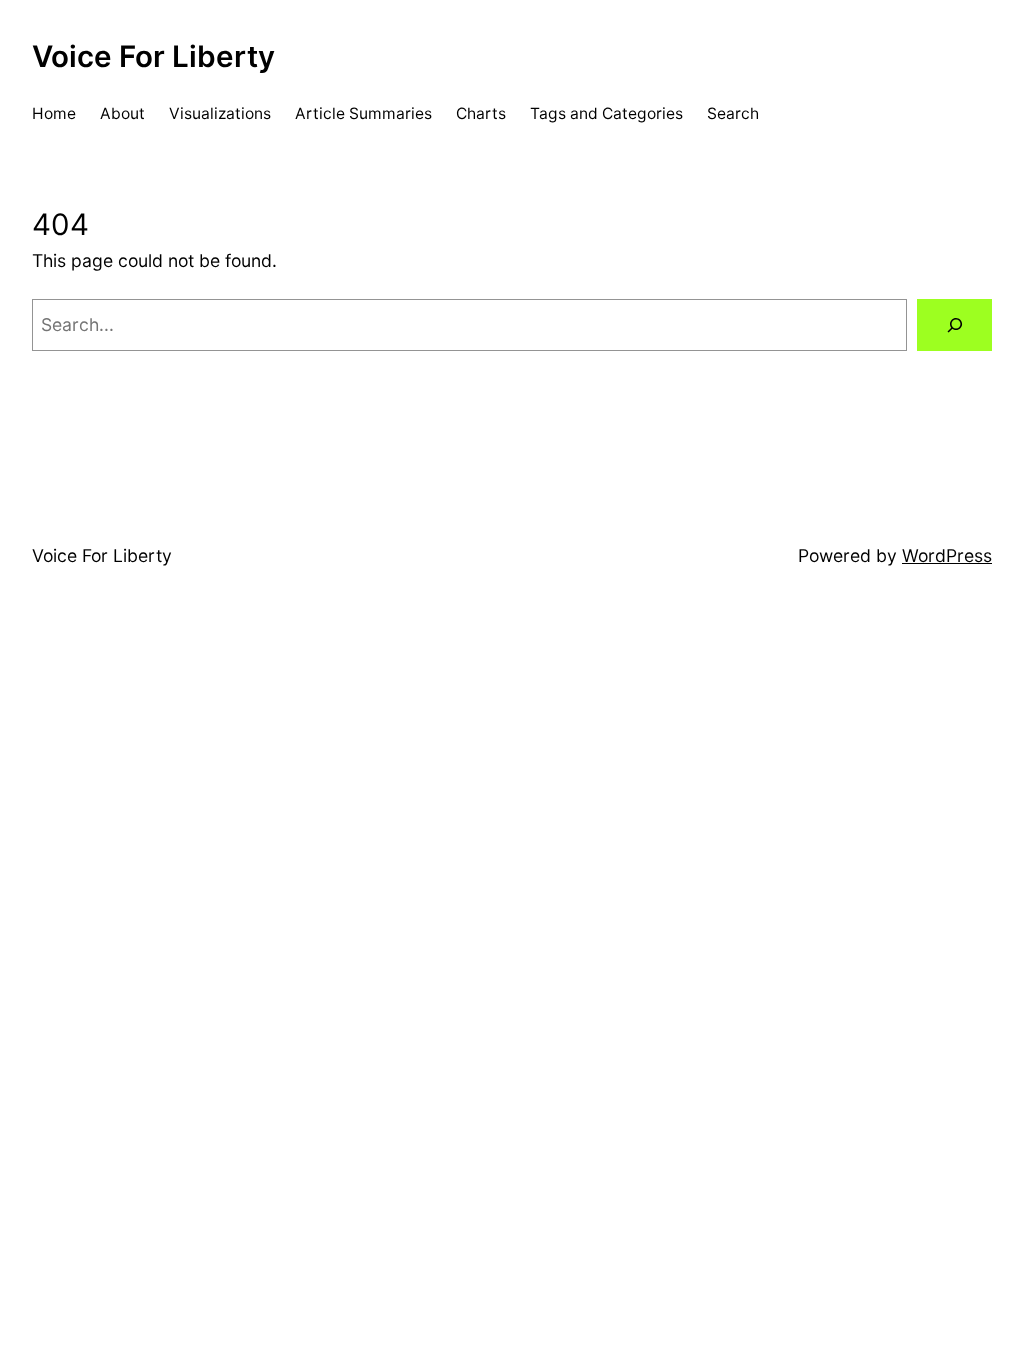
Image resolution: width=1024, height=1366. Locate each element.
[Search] (954, 324)
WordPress (947, 555)
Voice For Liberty (153, 56)
